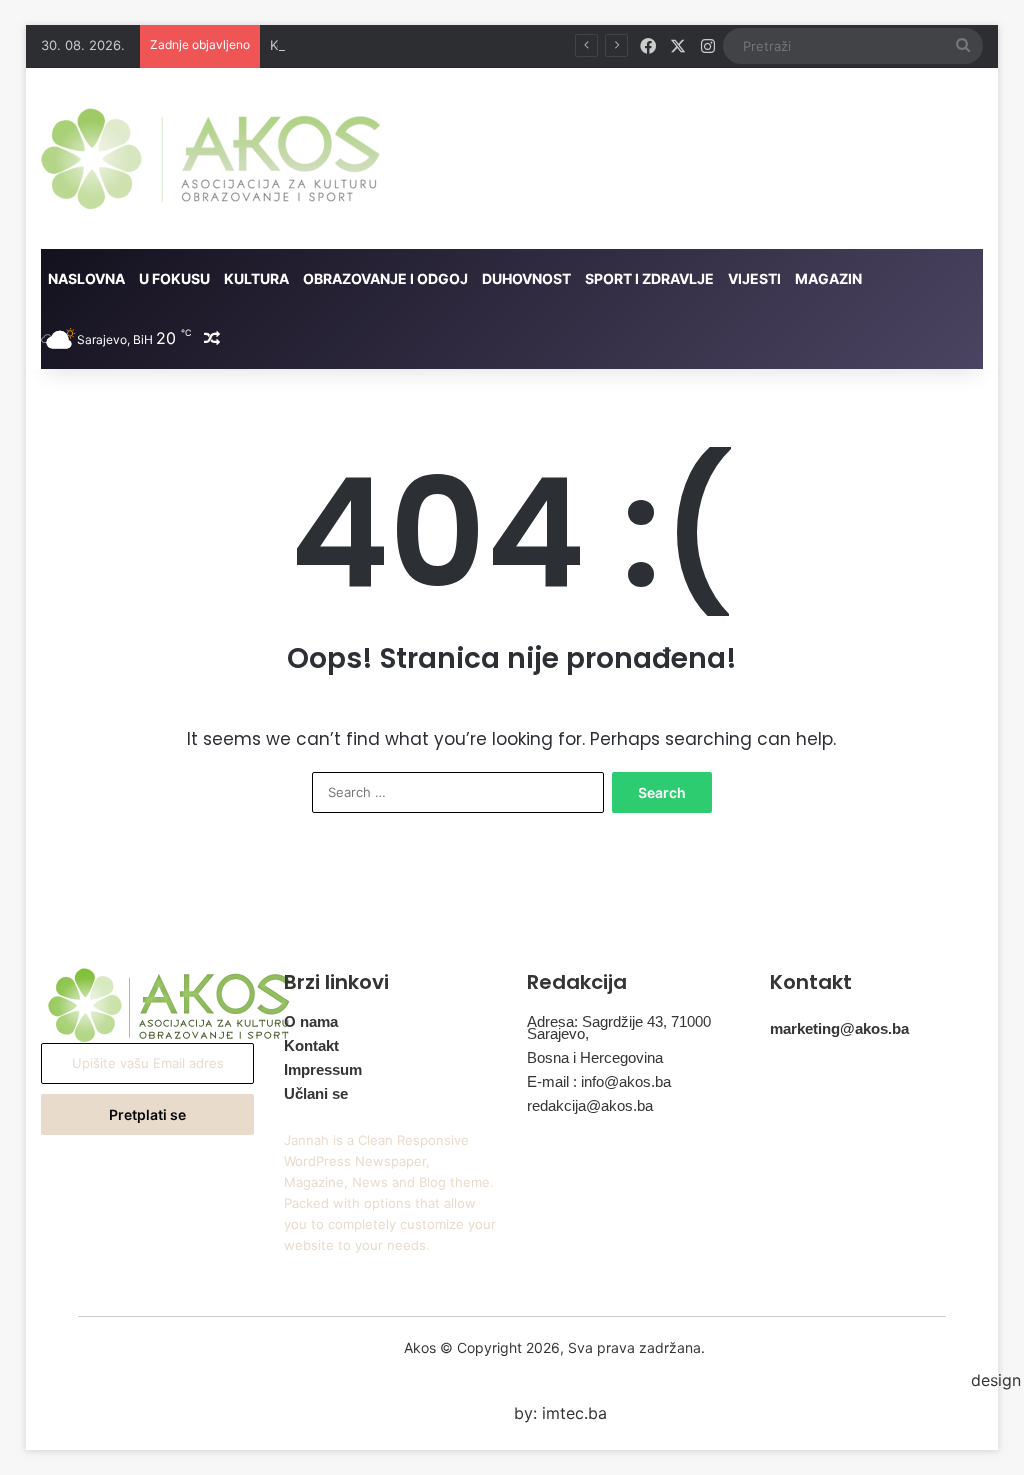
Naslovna (86, 278)
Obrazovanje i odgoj (385, 278)
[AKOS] (210, 158)
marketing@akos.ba (839, 1028)
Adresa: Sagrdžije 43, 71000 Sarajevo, (619, 1027)
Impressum (323, 1069)
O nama (311, 1021)
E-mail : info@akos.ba (599, 1081)
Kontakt (311, 1045)
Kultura (256, 278)
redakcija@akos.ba (590, 1105)
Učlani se (316, 1093)
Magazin (828, 278)
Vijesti (754, 278)
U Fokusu (174, 278)
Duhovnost (526, 278)
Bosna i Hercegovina (595, 1057)
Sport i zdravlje (649, 278)
